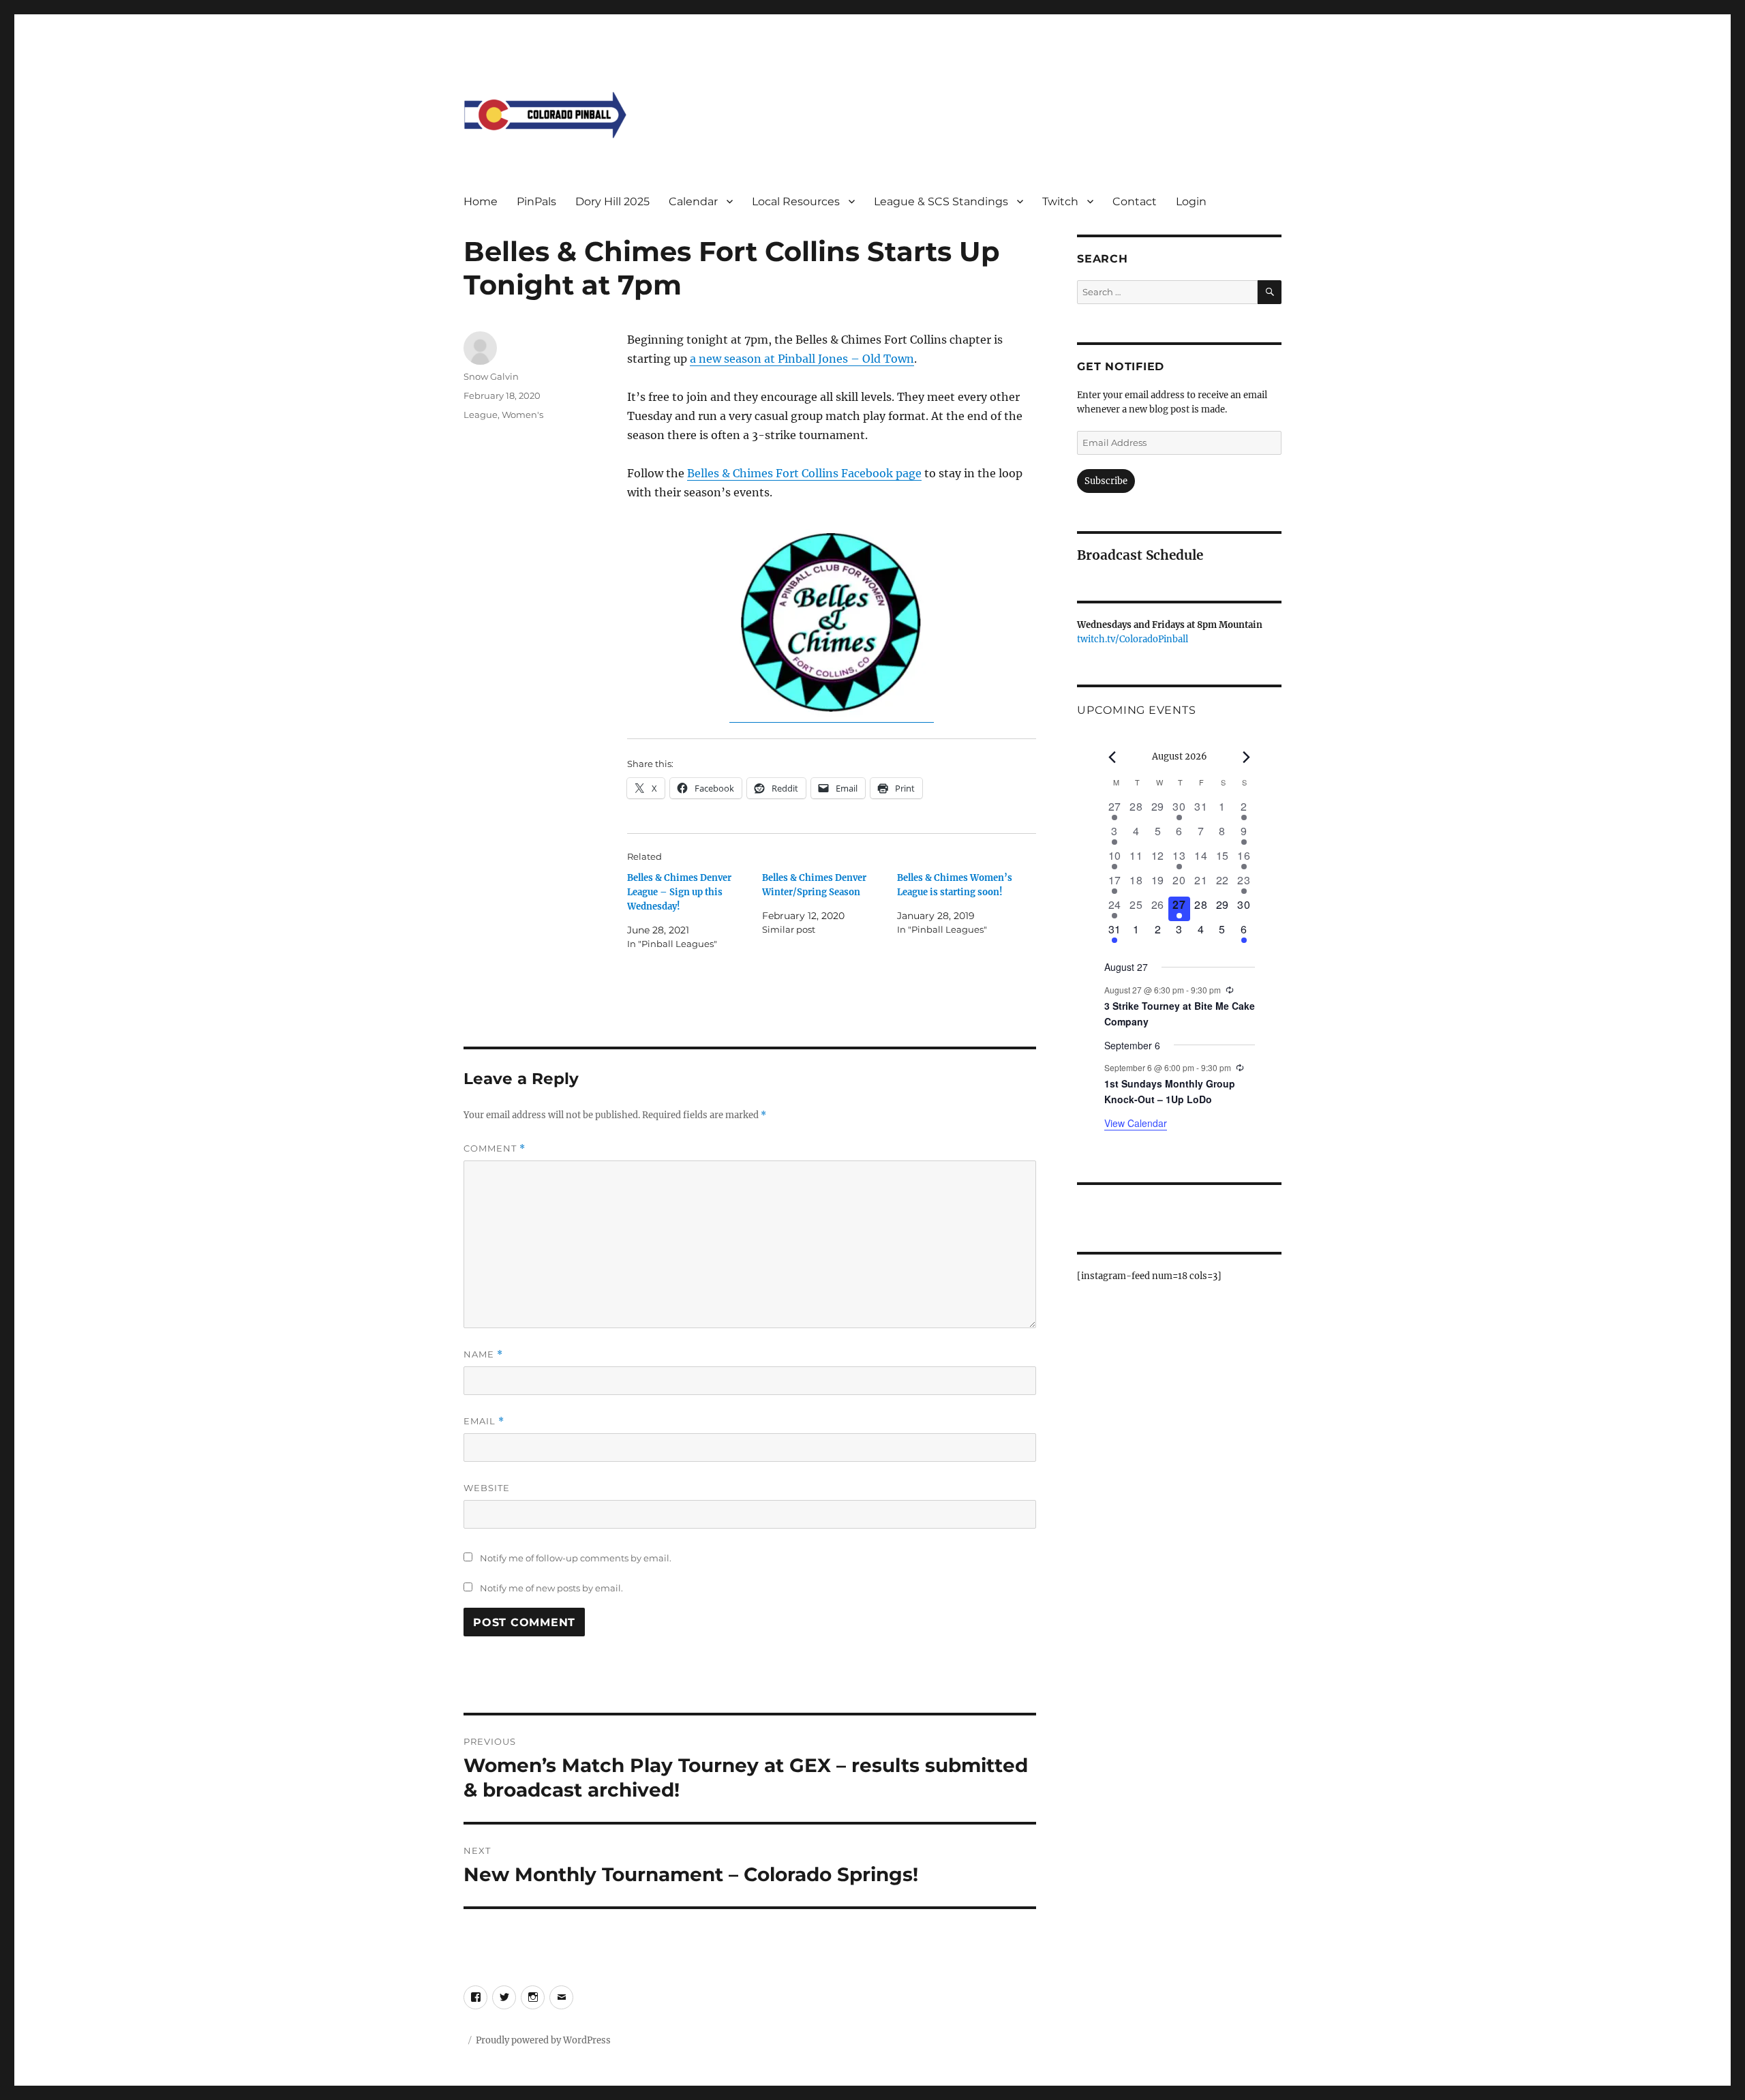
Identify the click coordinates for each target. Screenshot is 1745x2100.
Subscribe (1106, 481)
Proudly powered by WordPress (543, 2040)
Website (487, 1488)
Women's (522, 415)
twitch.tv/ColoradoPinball (1133, 639)
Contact (1135, 201)
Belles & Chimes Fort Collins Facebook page (804, 473)
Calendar (693, 201)
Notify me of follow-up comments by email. (576, 1558)
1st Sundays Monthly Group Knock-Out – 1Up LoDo (1170, 1091)
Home (481, 201)
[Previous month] (1112, 757)
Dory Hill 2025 (612, 201)
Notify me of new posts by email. (551, 1588)
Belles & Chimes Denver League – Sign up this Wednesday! (679, 892)
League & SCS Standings (941, 201)
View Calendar (1136, 1123)
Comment (495, 1149)
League (481, 415)
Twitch (1060, 201)
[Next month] (1247, 757)
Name (483, 1354)
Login (1191, 201)
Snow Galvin (491, 376)
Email (484, 1421)
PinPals (536, 201)
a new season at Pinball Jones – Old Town (802, 359)
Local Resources (796, 201)
